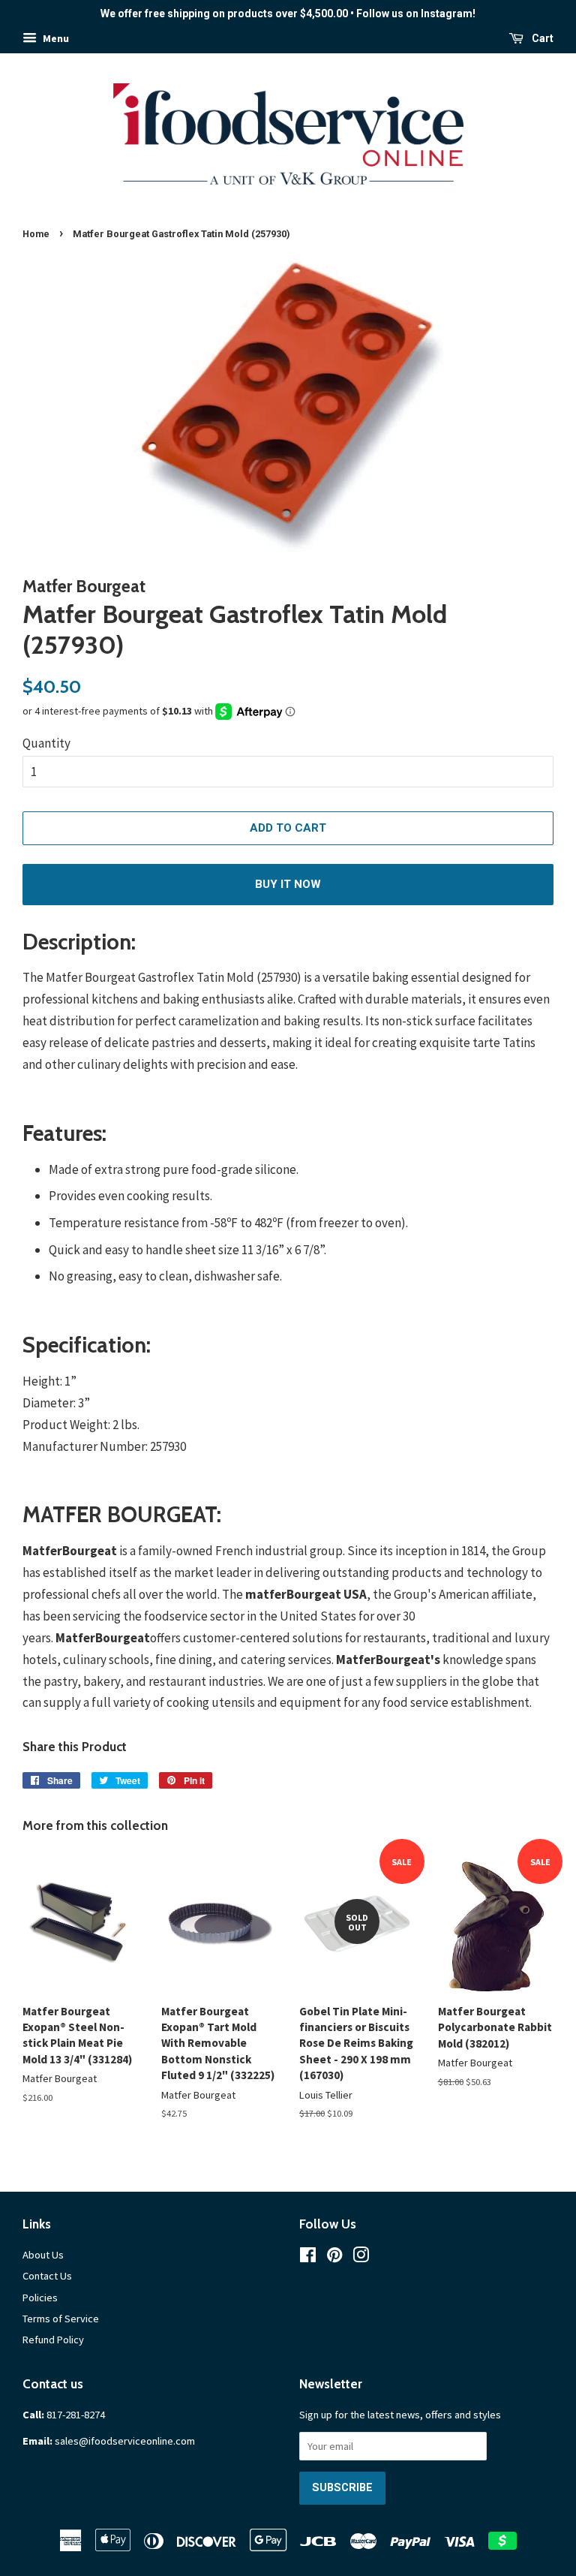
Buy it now (288, 884)
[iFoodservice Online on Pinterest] (334, 2258)
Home (36, 234)
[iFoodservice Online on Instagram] (361, 2258)
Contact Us (47, 2276)
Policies (40, 2298)
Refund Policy (53, 2340)
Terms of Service (61, 2319)
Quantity (46, 743)
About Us (43, 2255)
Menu (55, 38)
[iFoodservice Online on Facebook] (308, 2258)
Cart (541, 38)
